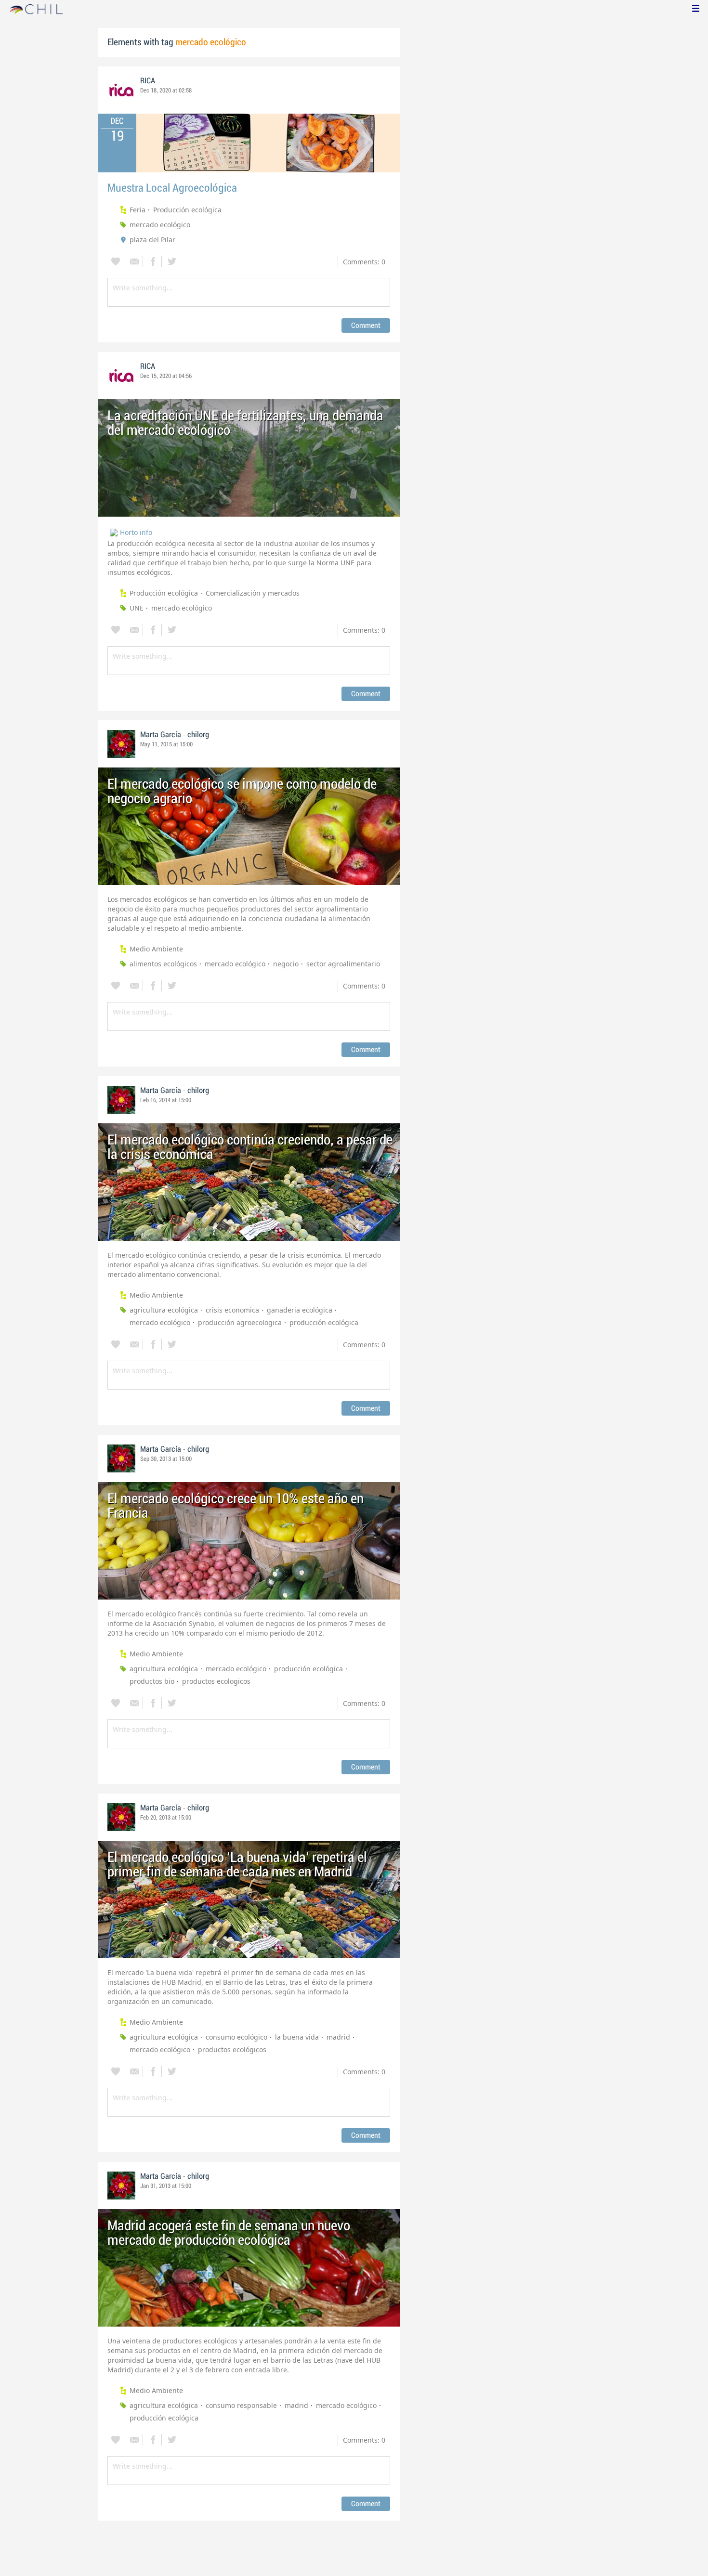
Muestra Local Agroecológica (172, 188)
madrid (338, 2037)
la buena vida (297, 2037)
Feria (138, 210)
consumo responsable (241, 2405)
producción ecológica (324, 1322)
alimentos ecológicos (163, 964)
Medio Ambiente (156, 949)
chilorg (198, 735)
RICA (148, 81)
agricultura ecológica (164, 1310)
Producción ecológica (187, 210)
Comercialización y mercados (253, 593)
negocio (286, 964)
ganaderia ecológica (300, 1310)
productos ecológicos (232, 2049)
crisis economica (232, 1310)
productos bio (152, 1681)
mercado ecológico (160, 225)
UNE (137, 608)
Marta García (161, 735)
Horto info (136, 532)
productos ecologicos (216, 1681)
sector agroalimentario (343, 964)
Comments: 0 (364, 262)
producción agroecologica (240, 1322)
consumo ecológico (236, 2037)
